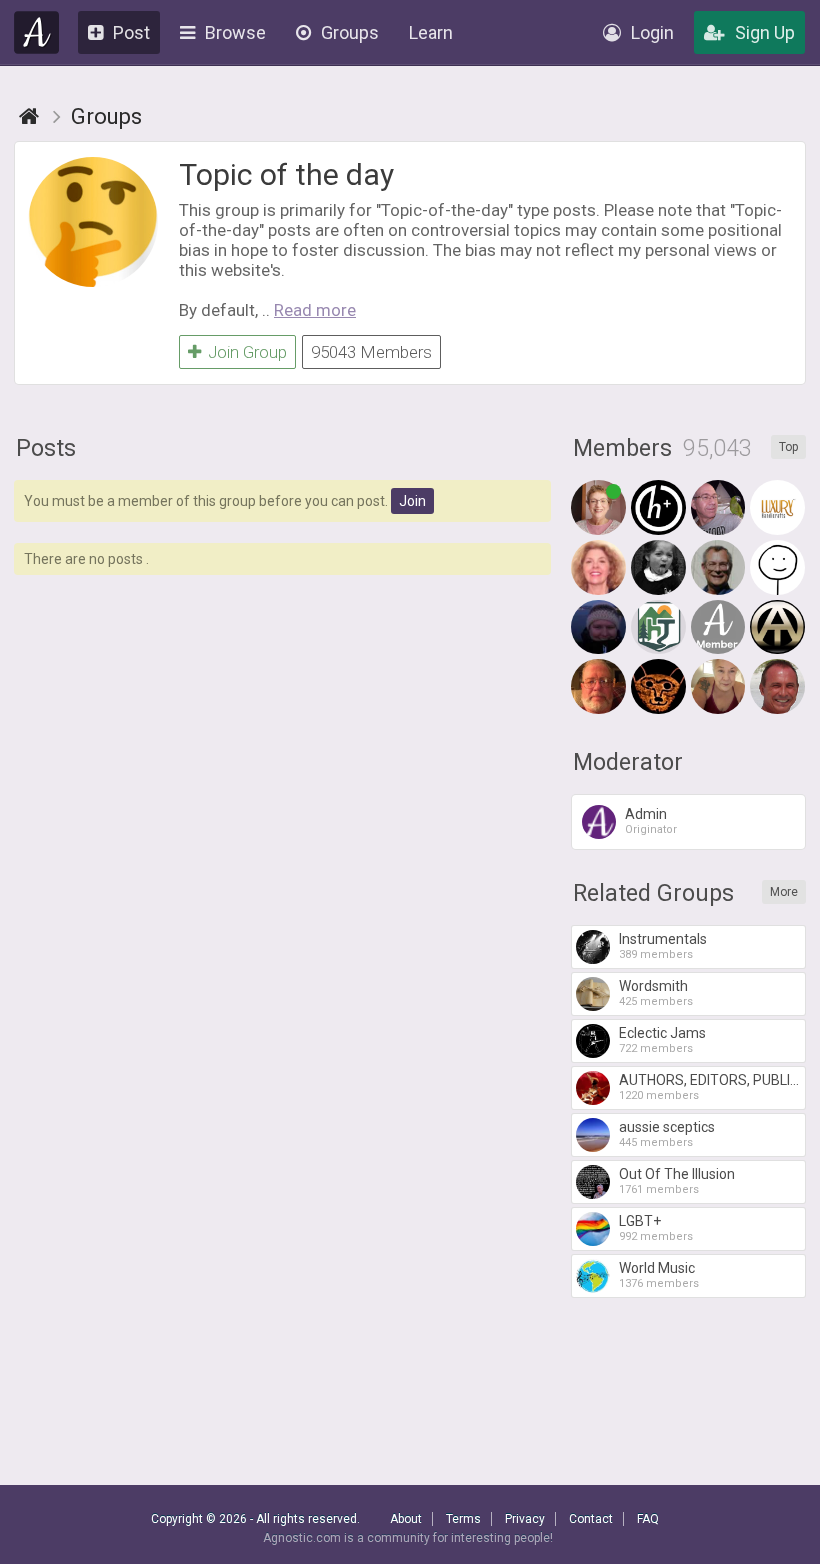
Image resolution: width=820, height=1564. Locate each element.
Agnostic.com (37, 32)
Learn (431, 32)
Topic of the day (286, 174)
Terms (463, 1519)
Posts (46, 448)
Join (412, 501)
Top (788, 447)
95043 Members (371, 352)
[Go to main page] (29, 116)
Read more (315, 310)
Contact (591, 1519)
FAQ (648, 1519)
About (406, 1519)
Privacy (525, 1519)
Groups (350, 32)
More (784, 892)
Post (131, 32)
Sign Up (765, 32)
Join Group (247, 352)
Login (652, 32)
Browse (235, 32)
